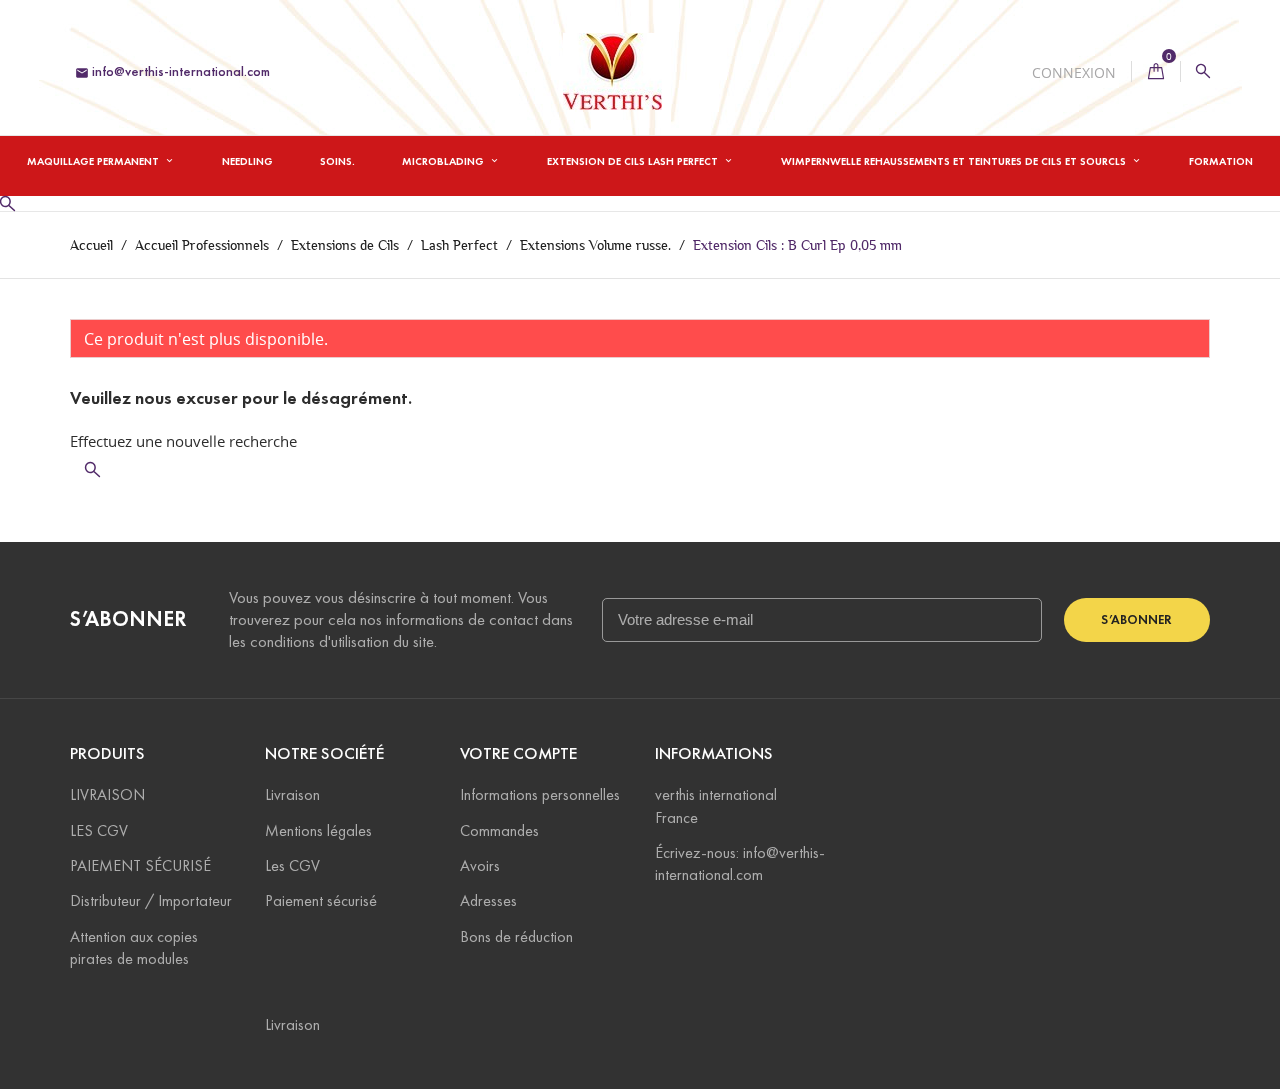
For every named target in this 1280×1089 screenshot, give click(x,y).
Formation (1221, 161)
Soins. (337, 161)
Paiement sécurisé (321, 900)
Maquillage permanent (94, 161)
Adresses (488, 900)
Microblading (444, 161)
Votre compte (518, 753)
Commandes (499, 830)
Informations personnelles (540, 794)
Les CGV (292, 865)
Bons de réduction (516, 936)
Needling (247, 161)
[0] (1156, 71)
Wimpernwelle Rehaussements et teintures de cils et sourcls (955, 161)
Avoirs (480, 865)
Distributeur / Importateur (151, 900)
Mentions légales (318, 830)
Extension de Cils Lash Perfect (634, 161)
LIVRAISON (107, 794)
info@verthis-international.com (172, 71)
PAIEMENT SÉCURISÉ (140, 865)
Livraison (292, 794)
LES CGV (99, 830)
